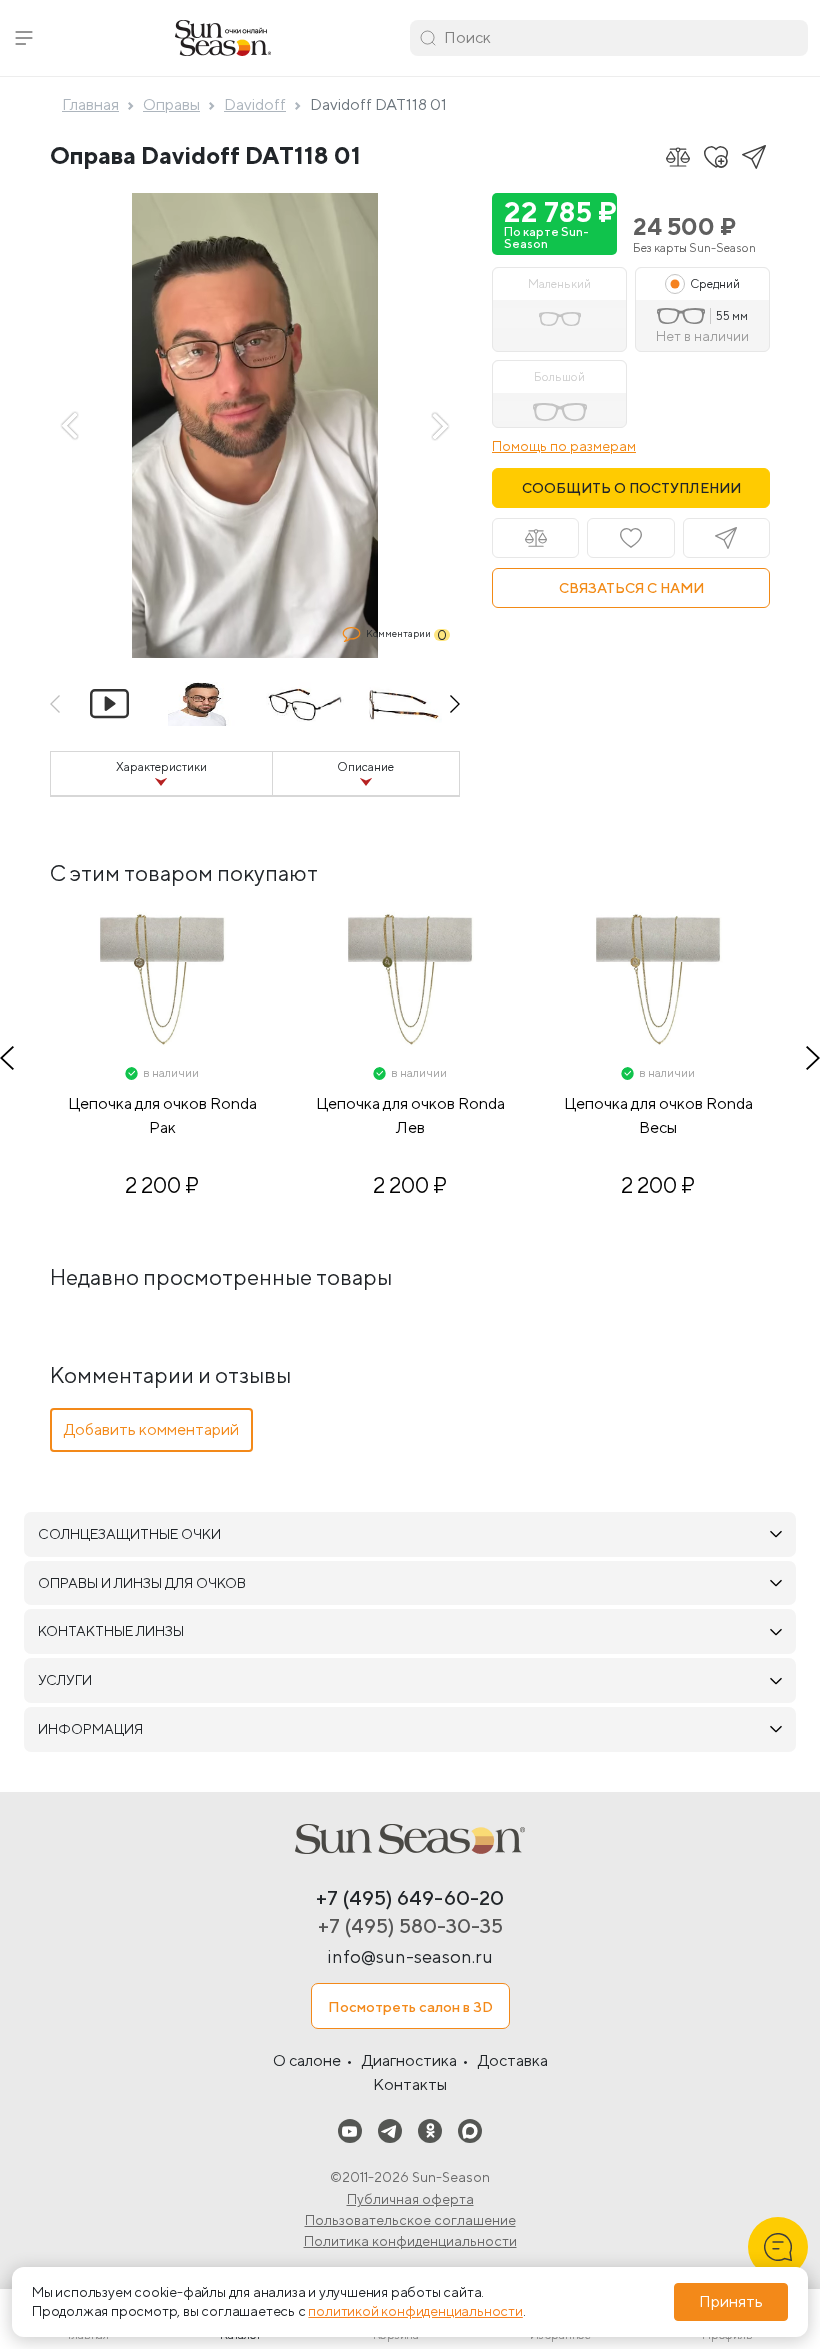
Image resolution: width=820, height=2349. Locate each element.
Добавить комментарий (151, 1429)
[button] (24, 38)
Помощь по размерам (564, 446)
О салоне (307, 2060)
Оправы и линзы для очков (142, 1583)
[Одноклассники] (430, 2129)
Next (440, 426)
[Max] (470, 2129)
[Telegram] (390, 2129)
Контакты (410, 2084)
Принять (731, 2301)
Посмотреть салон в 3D (410, 2006)
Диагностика (409, 2060)
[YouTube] (350, 2129)
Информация (90, 1729)
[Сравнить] (678, 157)
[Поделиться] (754, 157)
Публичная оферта (410, 2199)
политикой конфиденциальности (415, 2311)
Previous (70, 426)
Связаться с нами (631, 588)
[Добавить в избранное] (630, 538)
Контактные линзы (111, 1631)
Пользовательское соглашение (410, 2220)
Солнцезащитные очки (129, 1534)
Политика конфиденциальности (410, 2241)
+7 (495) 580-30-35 (410, 1925)
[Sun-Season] (410, 1839)
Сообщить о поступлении (631, 488)
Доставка (513, 2060)
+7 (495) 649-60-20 (410, 1897)
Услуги (65, 1680)
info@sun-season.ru (410, 1956)
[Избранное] (716, 157)
